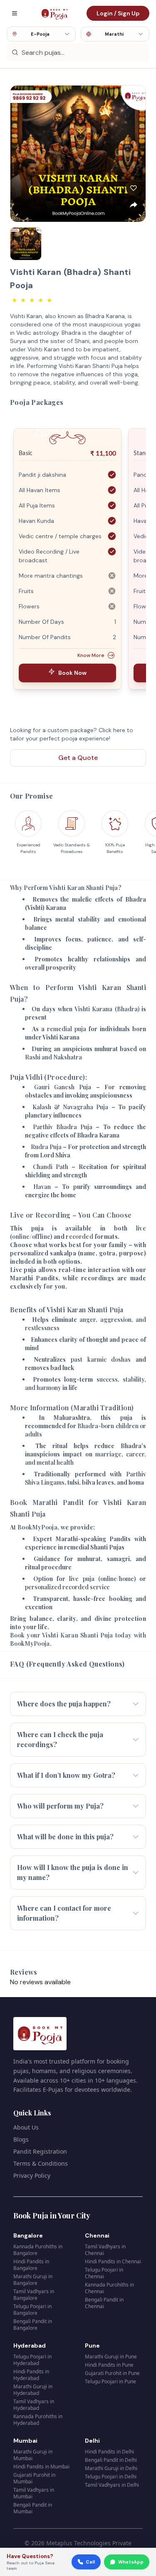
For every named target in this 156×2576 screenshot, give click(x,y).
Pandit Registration (40, 2151)
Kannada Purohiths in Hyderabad (38, 2420)
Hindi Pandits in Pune (109, 2365)
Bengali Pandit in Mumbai (33, 2508)
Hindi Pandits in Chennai (113, 2261)
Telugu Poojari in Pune (110, 2381)
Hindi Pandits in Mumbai (41, 2467)
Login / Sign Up (118, 13)
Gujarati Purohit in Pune (112, 2373)
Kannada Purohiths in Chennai (109, 2288)
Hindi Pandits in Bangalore (31, 2265)
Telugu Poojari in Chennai (104, 2273)
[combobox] (41, 34)
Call (90, 2562)
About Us (26, 2127)
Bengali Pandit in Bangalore (33, 2325)
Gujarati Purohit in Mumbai (34, 2478)
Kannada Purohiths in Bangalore (38, 2250)
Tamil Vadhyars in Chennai (105, 2250)
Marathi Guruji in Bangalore (33, 2280)
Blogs (21, 2139)
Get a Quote (78, 758)
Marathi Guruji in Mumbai (33, 2455)
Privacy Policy (32, 2175)
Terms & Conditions (41, 2163)
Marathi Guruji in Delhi (111, 2468)
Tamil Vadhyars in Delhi (112, 2485)
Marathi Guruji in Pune (111, 2357)
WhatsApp (131, 2562)
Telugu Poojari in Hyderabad (32, 2360)
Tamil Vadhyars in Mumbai (34, 2493)
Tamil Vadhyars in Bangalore (34, 2295)
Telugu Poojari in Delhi (111, 2477)
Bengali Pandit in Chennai (104, 2303)
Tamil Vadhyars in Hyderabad (34, 2405)
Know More (91, 655)
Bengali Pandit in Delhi (111, 2460)
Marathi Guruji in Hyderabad (33, 2390)
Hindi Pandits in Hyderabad (31, 2375)
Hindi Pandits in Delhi (109, 2452)
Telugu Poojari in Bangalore (32, 2310)
